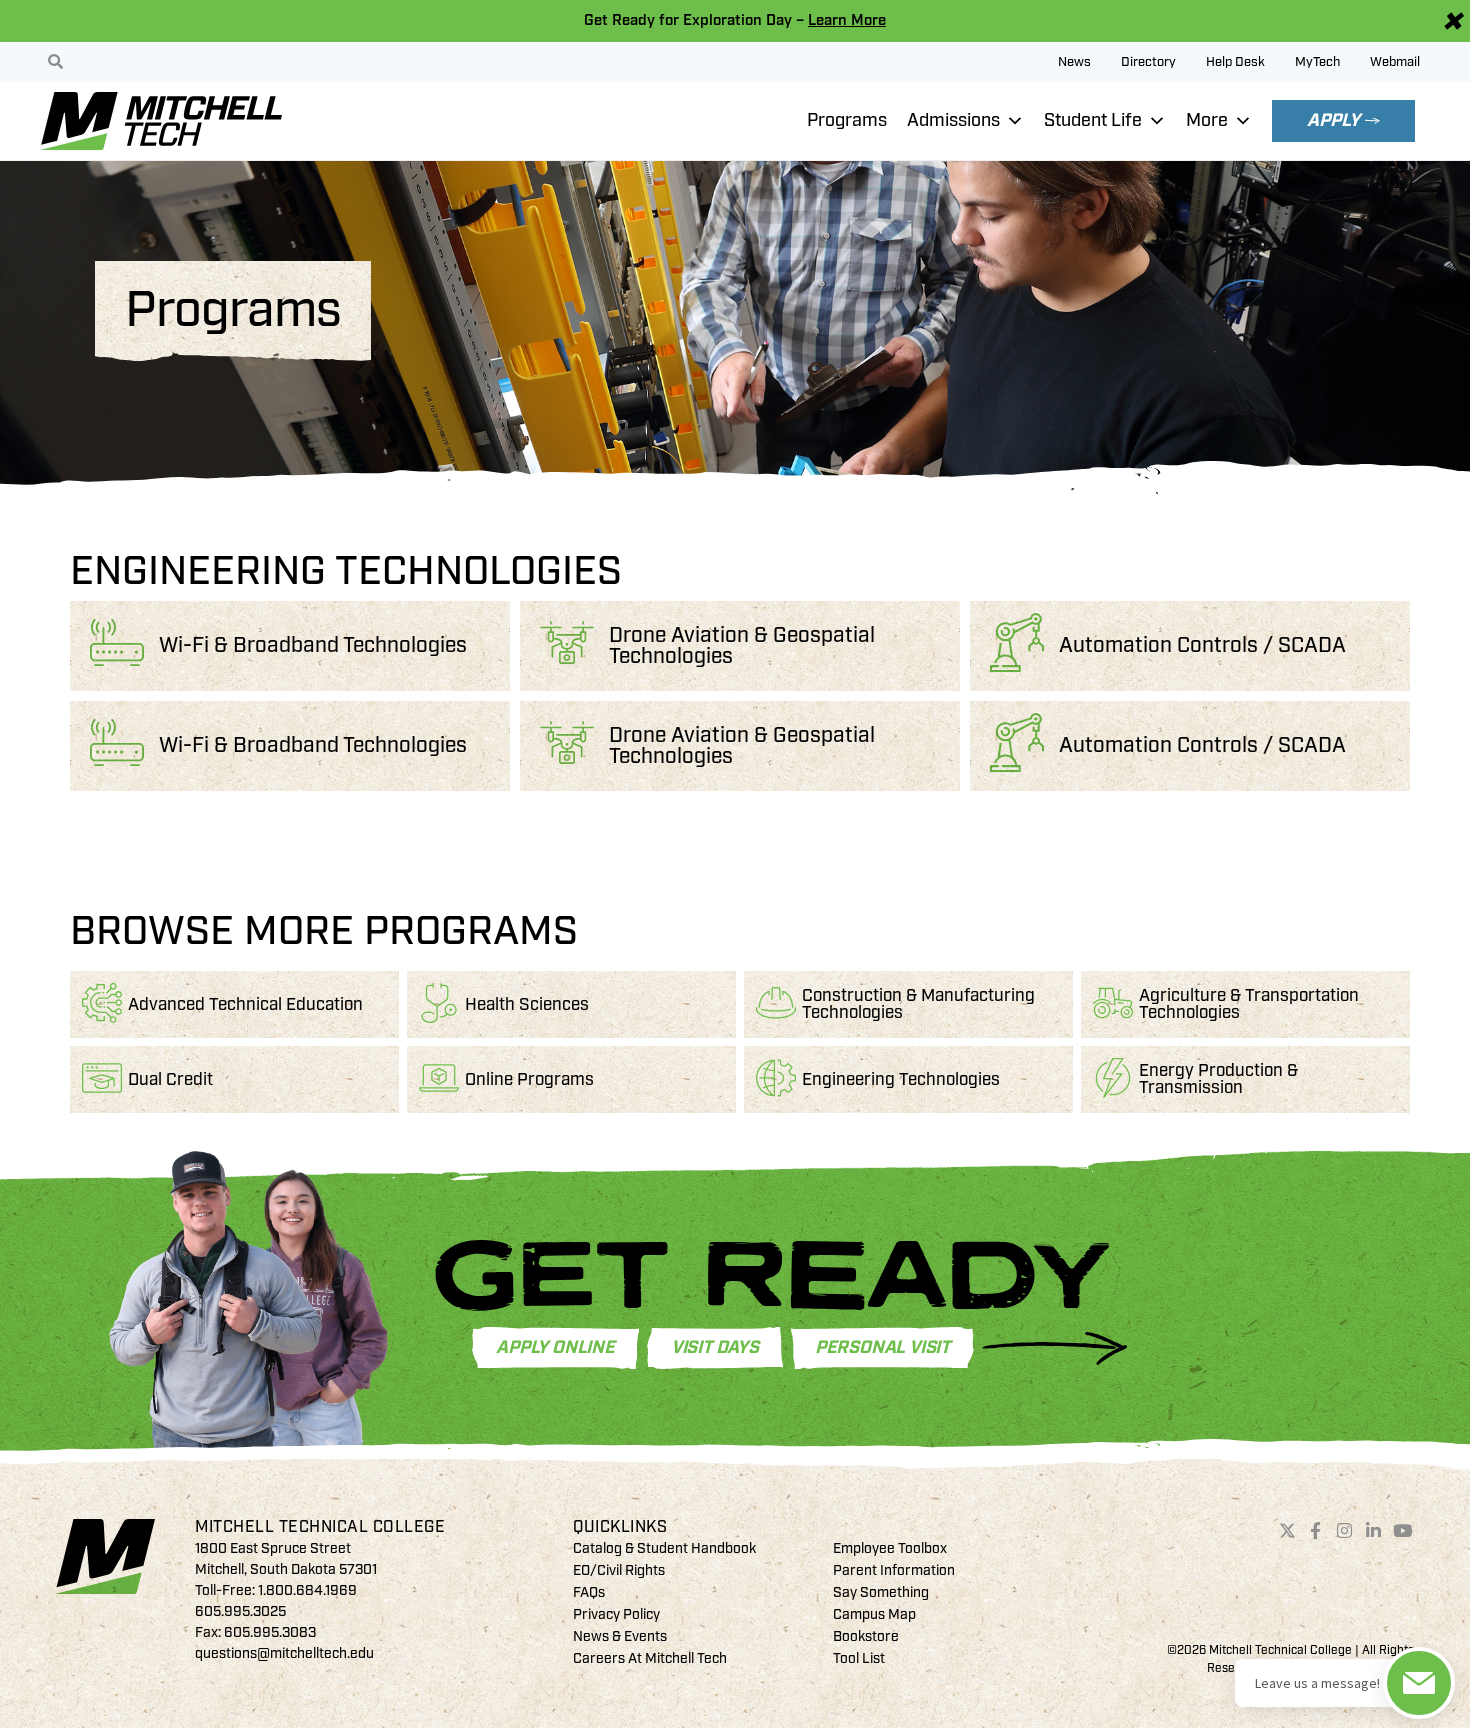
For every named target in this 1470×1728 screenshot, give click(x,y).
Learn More (847, 20)
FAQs (589, 1592)
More (1207, 120)
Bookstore (866, 1636)
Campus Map (874, 1614)
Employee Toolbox (890, 1548)
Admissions (953, 120)
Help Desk (1235, 62)
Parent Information (894, 1570)
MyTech (1317, 62)
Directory (1148, 62)
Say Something (881, 1592)
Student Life (1093, 120)
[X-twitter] (1287, 1531)
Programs (847, 120)
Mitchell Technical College (320, 1527)
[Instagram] (1345, 1531)
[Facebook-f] (1316, 1531)
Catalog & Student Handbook (664, 1548)
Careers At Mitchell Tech (650, 1658)
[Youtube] (1402, 1531)
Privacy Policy (616, 1614)
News (1074, 62)
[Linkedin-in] (1374, 1531)
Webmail (1395, 62)
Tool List (859, 1658)
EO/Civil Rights (619, 1570)
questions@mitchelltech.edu (284, 1653)
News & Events (620, 1636)
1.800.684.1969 (307, 1590)
